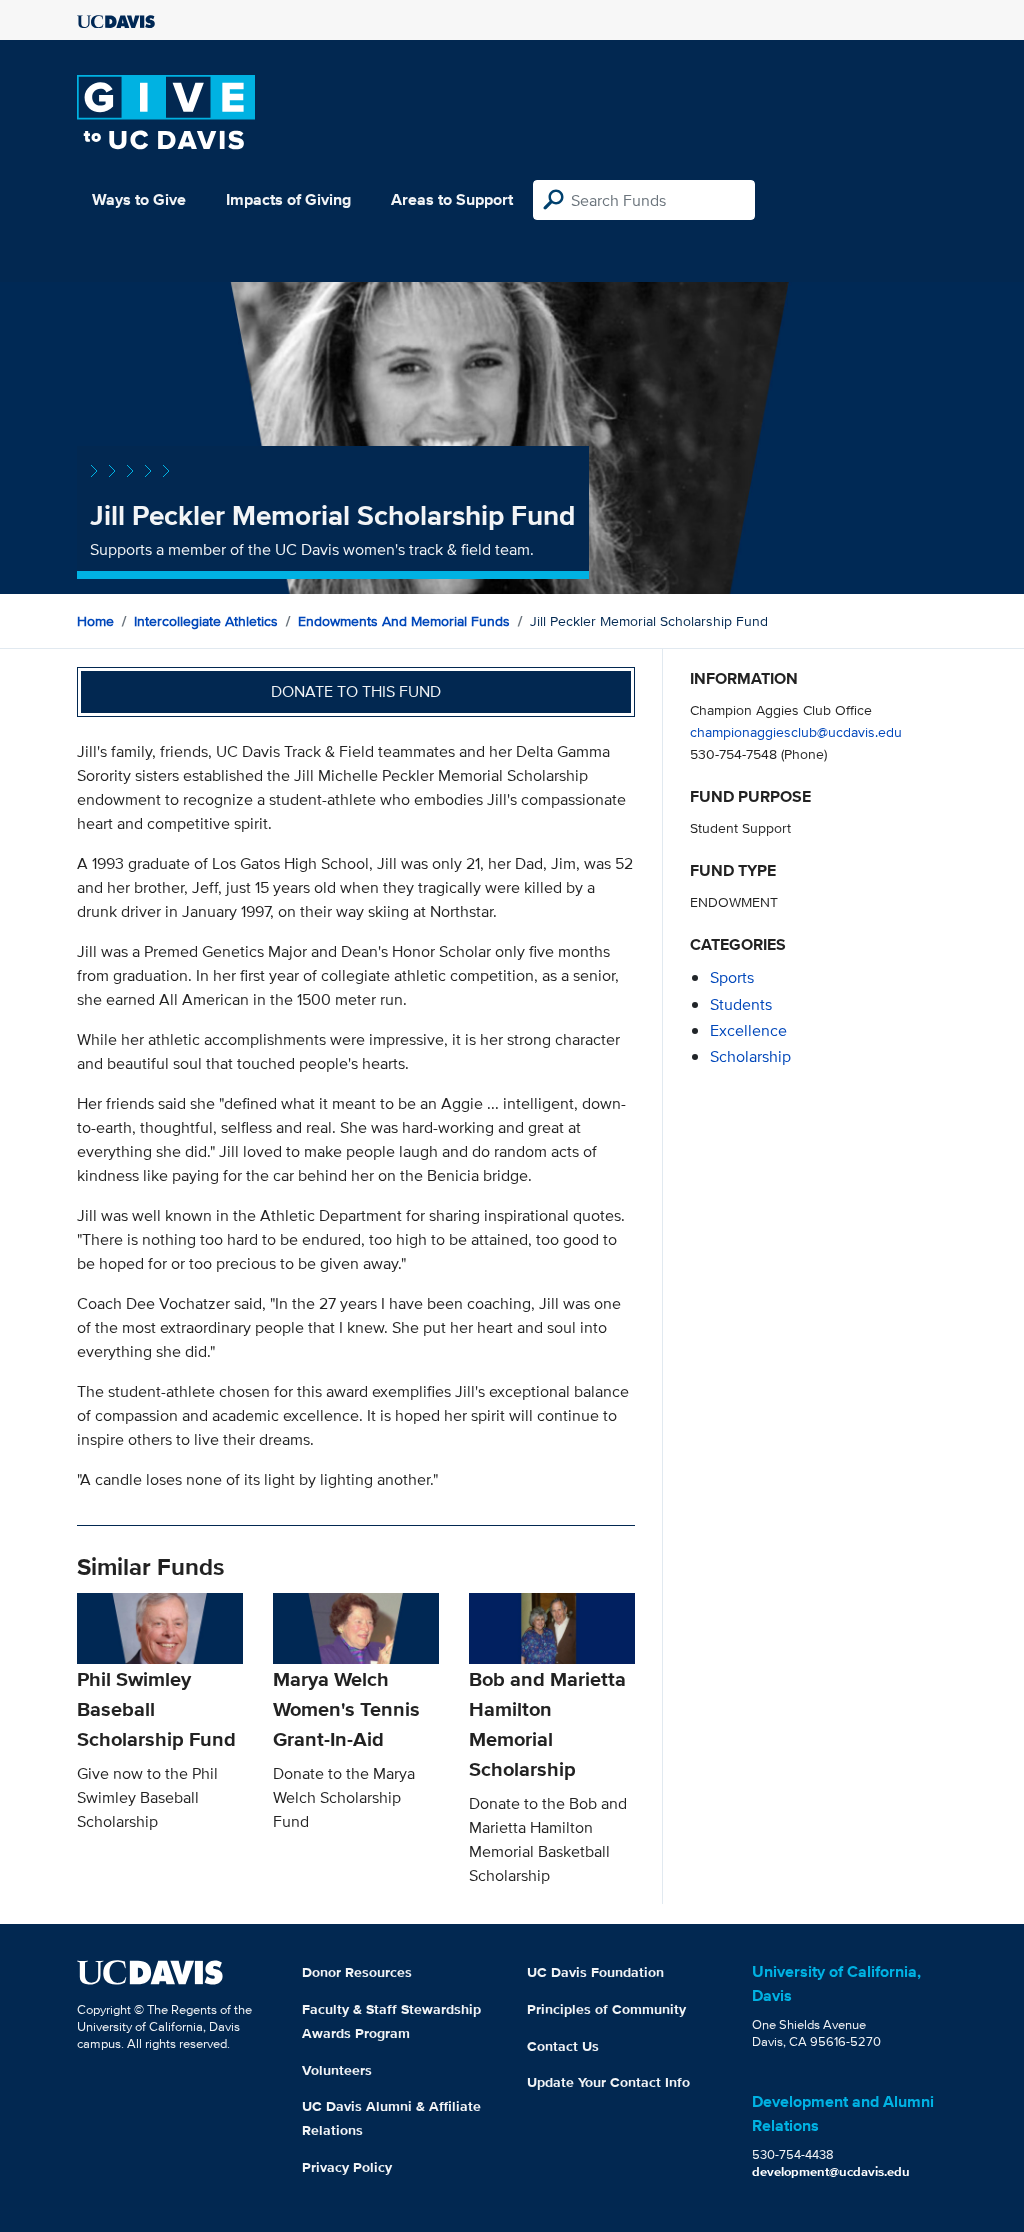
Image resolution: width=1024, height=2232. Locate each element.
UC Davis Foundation (595, 1972)
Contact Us (563, 2046)
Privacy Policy (347, 2167)
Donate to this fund (356, 691)
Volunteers (337, 2070)
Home (95, 621)
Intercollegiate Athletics (206, 621)
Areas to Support (452, 199)
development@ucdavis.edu (831, 2171)
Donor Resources (357, 1972)
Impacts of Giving (288, 199)
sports (732, 977)
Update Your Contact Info (608, 2082)
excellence (748, 1030)
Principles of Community (606, 2009)
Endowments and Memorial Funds (404, 621)
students (741, 1004)
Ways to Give (139, 199)
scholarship (750, 1056)
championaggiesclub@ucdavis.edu (796, 731)
